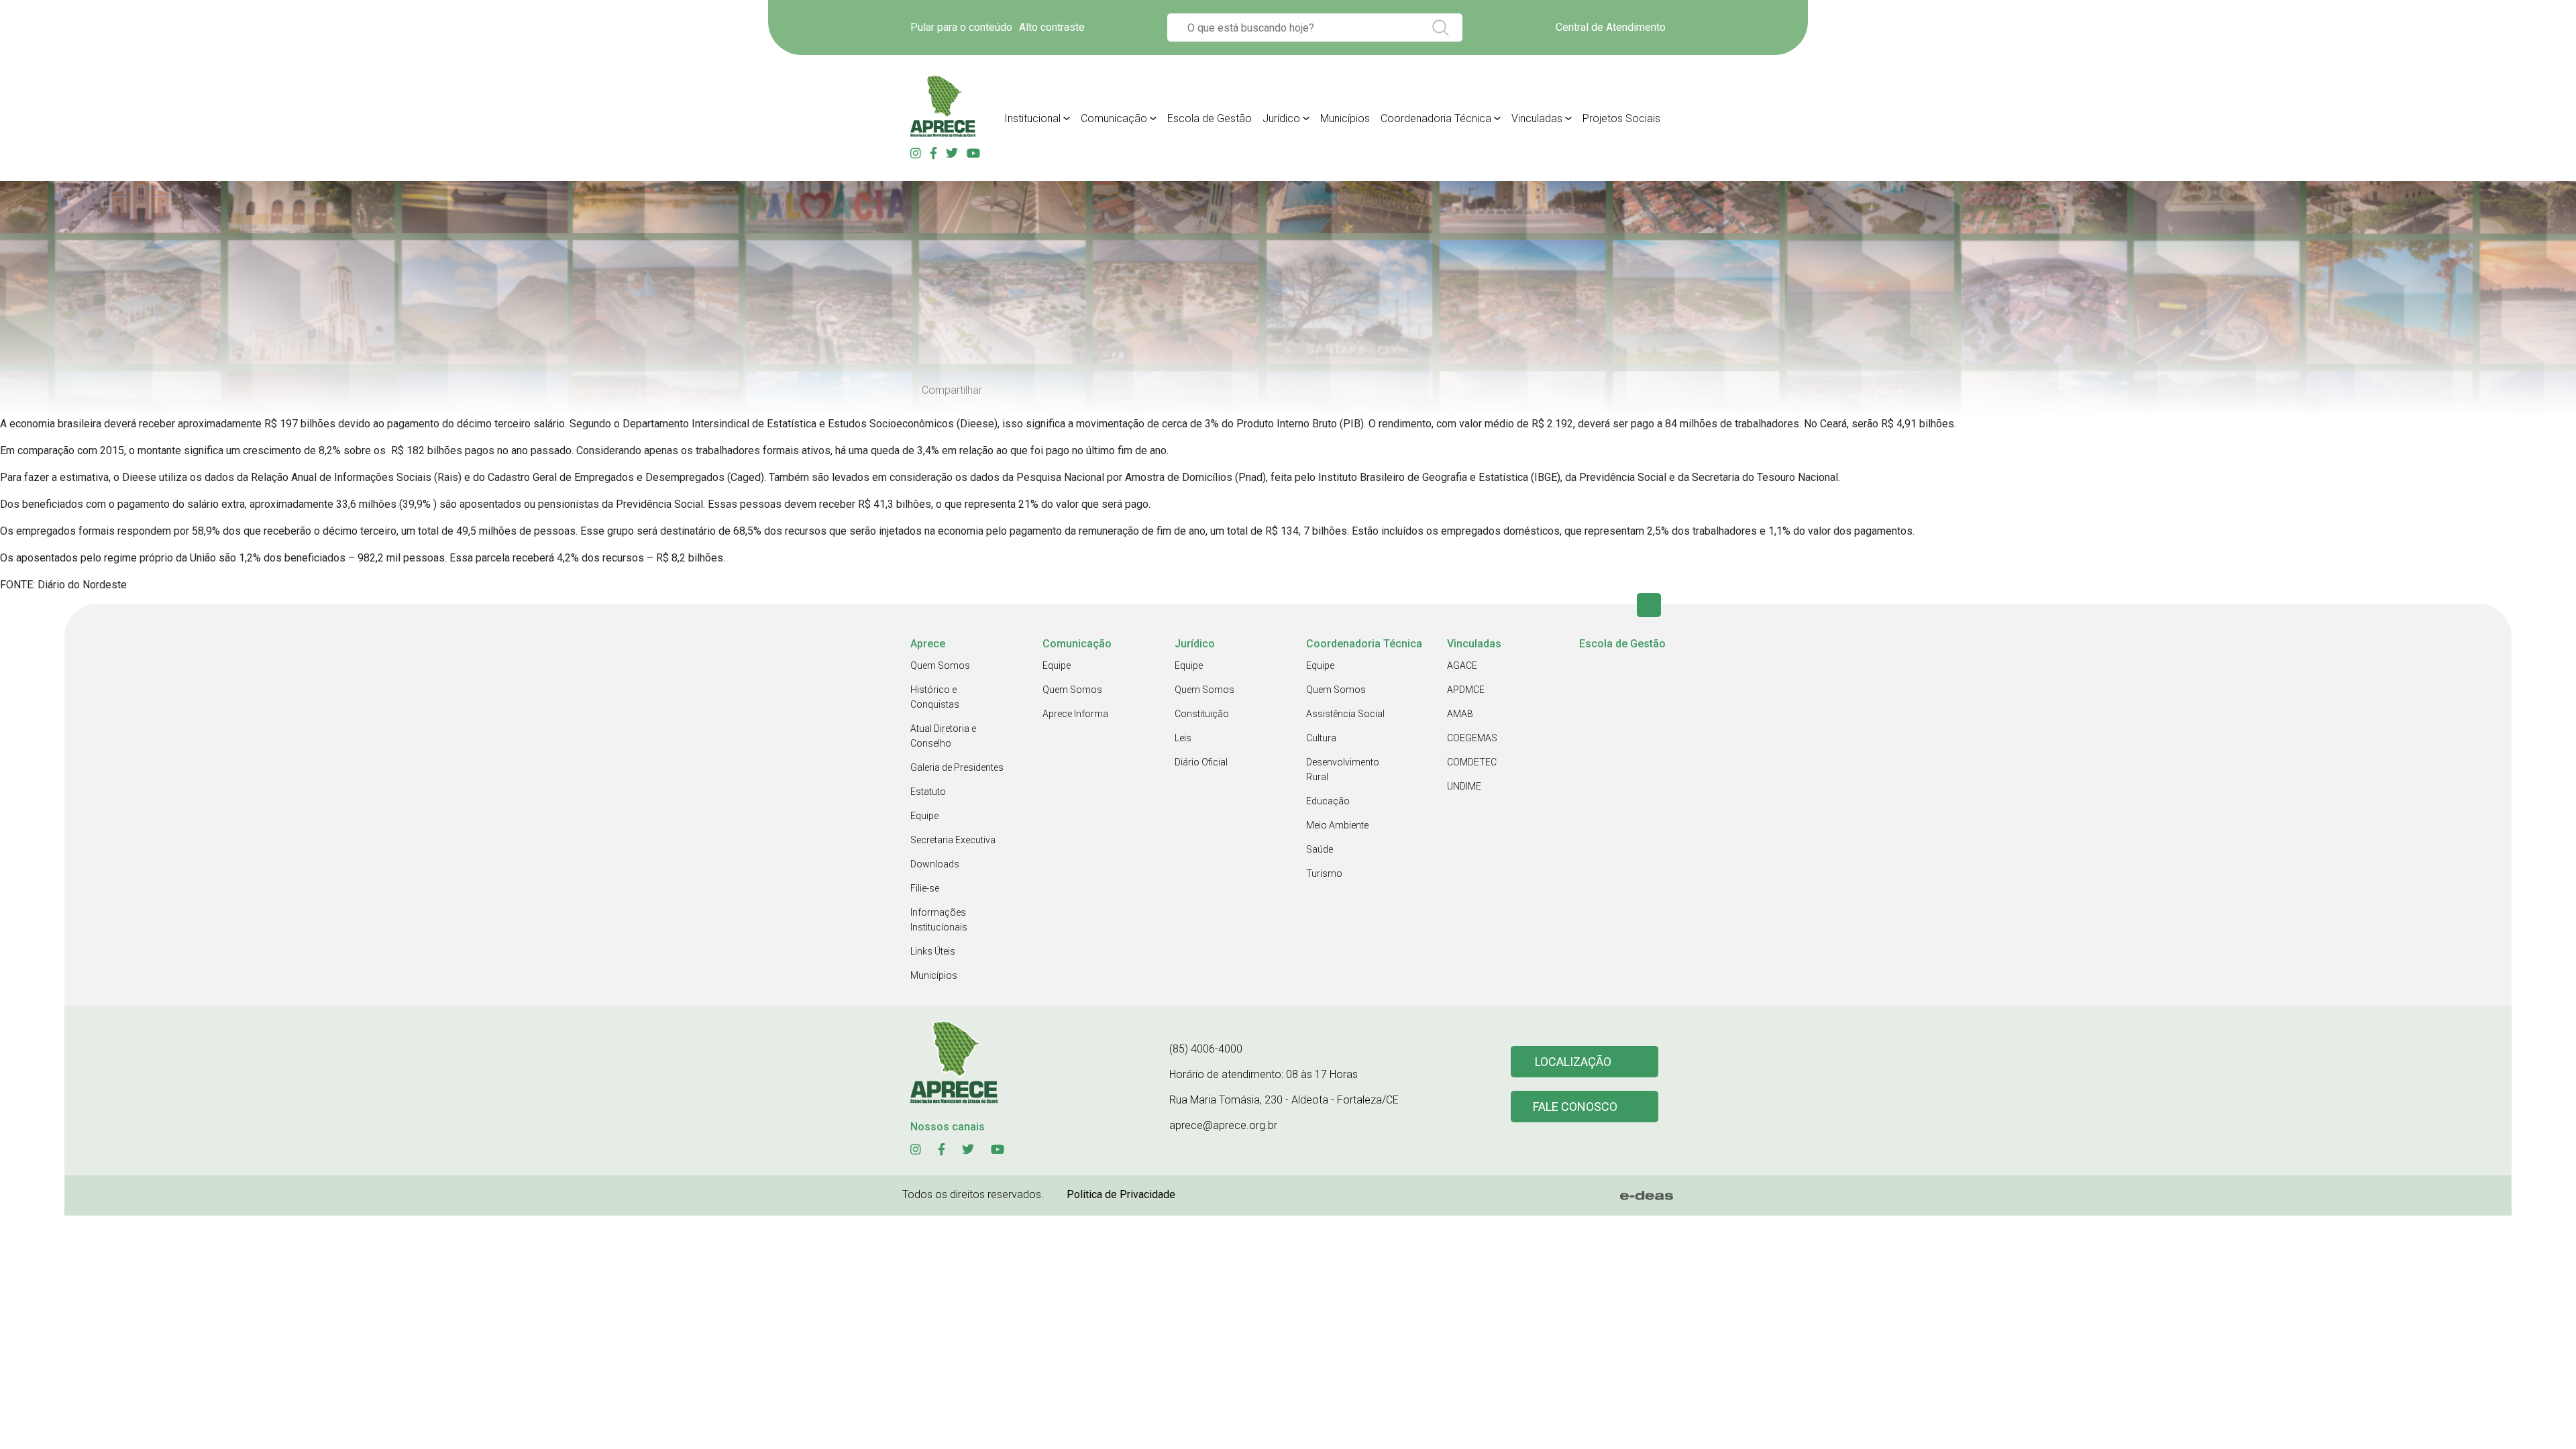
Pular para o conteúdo (961, 27)
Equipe (924, 816)
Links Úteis (933, 951)
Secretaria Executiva (953, 840)
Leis (1183, 738)
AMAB (1460, 714)
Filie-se (925, 888)
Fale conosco (1575, 1107)
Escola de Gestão (1210, 118)
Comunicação (1114, 118)
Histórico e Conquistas (935, 697)
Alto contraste (1052, 27)
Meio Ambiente (1337, 825)
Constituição (1202, 714)
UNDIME (1464, 786)
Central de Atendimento (1611, 27)
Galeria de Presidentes (957, 767)
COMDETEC (1472, 762)
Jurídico (1281, 118)
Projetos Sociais (1621, 118)
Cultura (1321, 738)
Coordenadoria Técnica (1436, 118)
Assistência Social (1345, 714)
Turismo (1324, 873)
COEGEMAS (1472, 738)
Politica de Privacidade (1121, 1194)
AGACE (1462, 665)
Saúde (1320, 849)
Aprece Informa (1075, 714)
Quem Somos (940, 665)
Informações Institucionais (939, 920)
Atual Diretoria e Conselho (943, 736)
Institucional (1032, 118)
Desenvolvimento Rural (1343, 769)
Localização (1573, 1062)
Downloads (935, 864)
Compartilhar (952, 390)
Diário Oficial (1201, 762)
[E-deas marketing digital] (1647, 1195)
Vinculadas (1537, 118)
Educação (1328, 801)
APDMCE (1466, 690)
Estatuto (928, 792)
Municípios (1345, 118)
